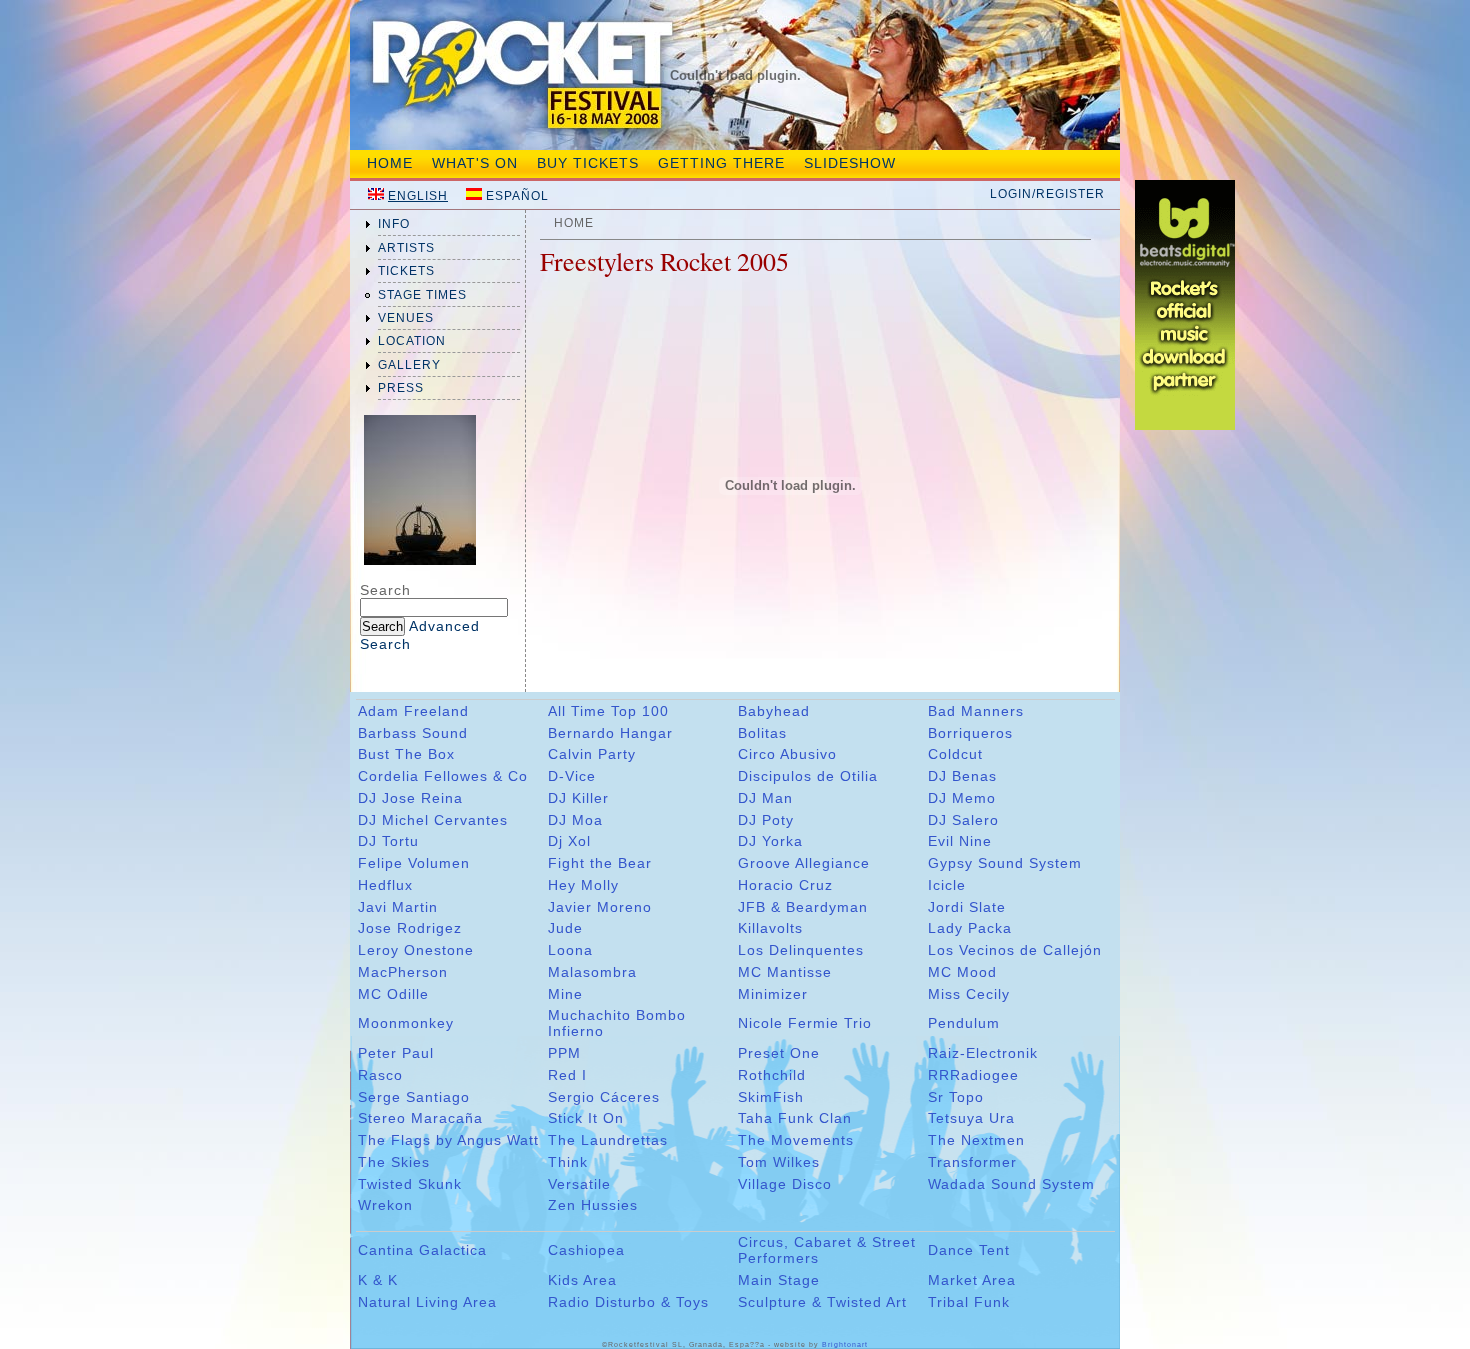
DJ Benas (962, 776)
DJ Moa (575, 820)
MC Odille (393, 994)
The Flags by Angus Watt (448, 1140)
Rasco (380, 1075)
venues (406, 318)
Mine (565, 994)
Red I (567, 1075)
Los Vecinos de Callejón (1015, 950)
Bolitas (762, 733)
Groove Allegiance (804, 863)
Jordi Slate (967, 907)
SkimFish (771, 1097)
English (418, 196)
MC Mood (962, 972)
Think (568, 1162)
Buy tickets (588, 163)
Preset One (779, 1053)
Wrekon (385, 1205)
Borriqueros (970, 733)
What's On (475, 163)
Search (385, 590)
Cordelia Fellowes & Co (443, 776)
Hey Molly (583, 885)
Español (517, 196)
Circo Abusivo (787, 754)
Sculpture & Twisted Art (822, 1302)
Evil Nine (960, 841)
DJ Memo (962, 798)
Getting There (721, 163)
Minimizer (773, 994)
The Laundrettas (608, 1140)
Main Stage (779, 1280)
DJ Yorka (770, 841)
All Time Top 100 (608, 711)
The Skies (394, 1162)
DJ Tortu (388, 841)
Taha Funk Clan (795, 1118)
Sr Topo (956, 1097)
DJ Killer (578, 798)
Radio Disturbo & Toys (628, 1302)
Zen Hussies (593, 1205)
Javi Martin (398, 907)
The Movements (796, 1140)
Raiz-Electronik (983, 1053)
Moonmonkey (406, 1023)
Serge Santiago (414, 1097)
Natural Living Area (427, 1302)
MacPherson (403, 972)
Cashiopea (586, 1250)
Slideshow (850, 163)
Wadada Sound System (1011, 1184)
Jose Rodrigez (410, 928)
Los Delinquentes (801, 950)
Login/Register (1047, 194)
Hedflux (385, 885)
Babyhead (774, 711)
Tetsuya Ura (971, 1118)
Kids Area (582, 1280)
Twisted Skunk (410, 1184)
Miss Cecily (969, 994)
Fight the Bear (600, 863)
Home (390, 163)
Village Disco (785, 1184)
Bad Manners (976, 711)
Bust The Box (406, 754)
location (412, 341)
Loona (570, 950)
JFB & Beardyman (803, 907)
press (401, 388)
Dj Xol (569, 841)
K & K (378, 1280)
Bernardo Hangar (610, 733)
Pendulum (964, 1023)
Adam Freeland (413, 711)
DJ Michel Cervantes (433, 820)
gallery (409, 365)
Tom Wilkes (779, 1162)
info (394, 224)
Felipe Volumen (414, 863)
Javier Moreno (600, 907)
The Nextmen (976, 1140)
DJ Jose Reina (410, 798)
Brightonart (845, 1344)
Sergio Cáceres (604, 1097)
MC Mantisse (785, 972)
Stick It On (586, 1118)
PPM (564, 1053)
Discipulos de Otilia (808, 776)
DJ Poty (766, 820)
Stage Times (422, 295)
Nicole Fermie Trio (805, 1023)
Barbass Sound (413, 733)
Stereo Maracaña (420, 1118)
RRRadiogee (973, 1075)
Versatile (579, 1184)
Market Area (972, 1280)
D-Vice (572, 776)
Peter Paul (396, 1053)
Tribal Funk (969, 1302)
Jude (565, 928)
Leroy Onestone (416, 950)
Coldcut (955, 754)
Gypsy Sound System (1005, 863)
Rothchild (772, 1075)
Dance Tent (969, 1250)
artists (406, 248)
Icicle (947, 885)
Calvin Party (592, 754)
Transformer (972, 1162)
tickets (406, 271)
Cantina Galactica (422, 1250)
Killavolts (770, 928)
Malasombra (592, 972)
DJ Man (765, 798)
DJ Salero (963, 820)
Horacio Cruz (785, 885)
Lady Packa (970, 928)
